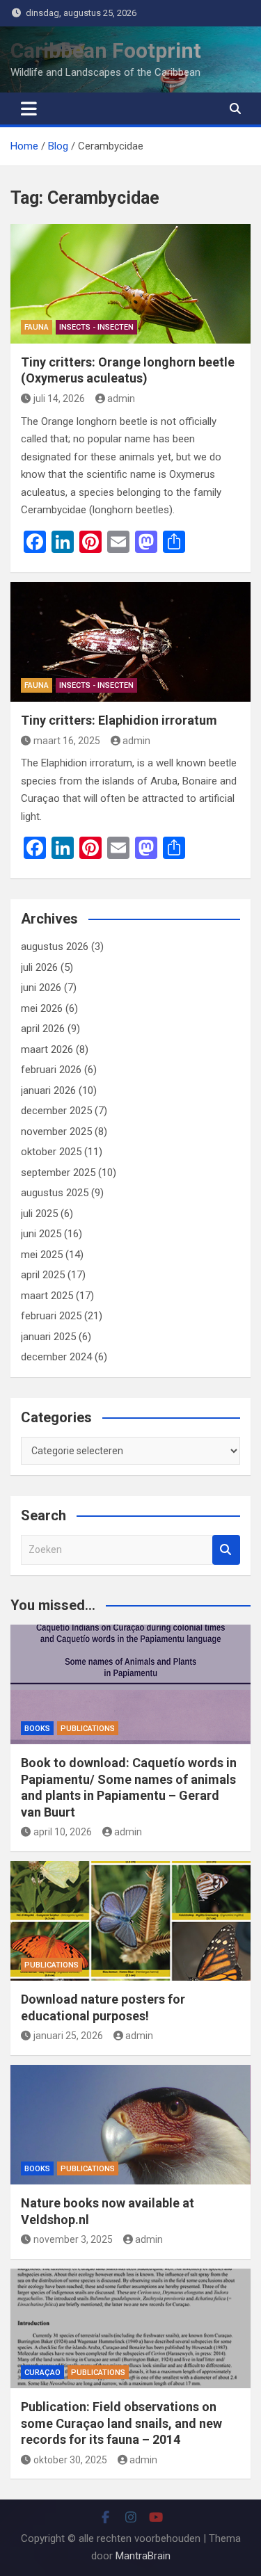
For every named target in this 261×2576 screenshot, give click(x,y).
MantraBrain (143, 2556)
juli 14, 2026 (59, 399)
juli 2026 (39, 967)
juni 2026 (41, 988)
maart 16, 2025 (67, 741)
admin (121, 399)
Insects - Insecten (96, 327)
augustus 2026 (55, 947)
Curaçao (42, 2373)
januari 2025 (48, 1337)
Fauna (37, 327)
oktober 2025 (51, 1152)
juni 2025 (41, 1234)
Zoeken (226, 1550)
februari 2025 (51, 1316)
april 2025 (43, 1275)
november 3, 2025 (73, 2239)
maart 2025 (47, 1296)
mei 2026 (42, 1008)
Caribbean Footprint (106, 50)
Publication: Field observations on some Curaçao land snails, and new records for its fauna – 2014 (121, 2423)
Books (37, 1729)
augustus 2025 (55, 1193)
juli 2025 (39, 1214)
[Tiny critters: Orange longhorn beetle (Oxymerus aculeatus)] (130, 284)
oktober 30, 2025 (70, 2460)
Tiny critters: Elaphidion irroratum (119, 720)
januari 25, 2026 (68, 2036)
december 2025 (56, 1111)
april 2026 (43, 1029)
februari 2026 (51, 1070)
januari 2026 (48, 1090)
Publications (88, 1729)
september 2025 (58, 1173)
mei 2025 (42, 1255)
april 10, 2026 (63, 1832)
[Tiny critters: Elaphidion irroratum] (130, 642)
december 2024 (56, 1357)
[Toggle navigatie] (29, 108)
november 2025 (56, 1132)
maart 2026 (47, 1049)
